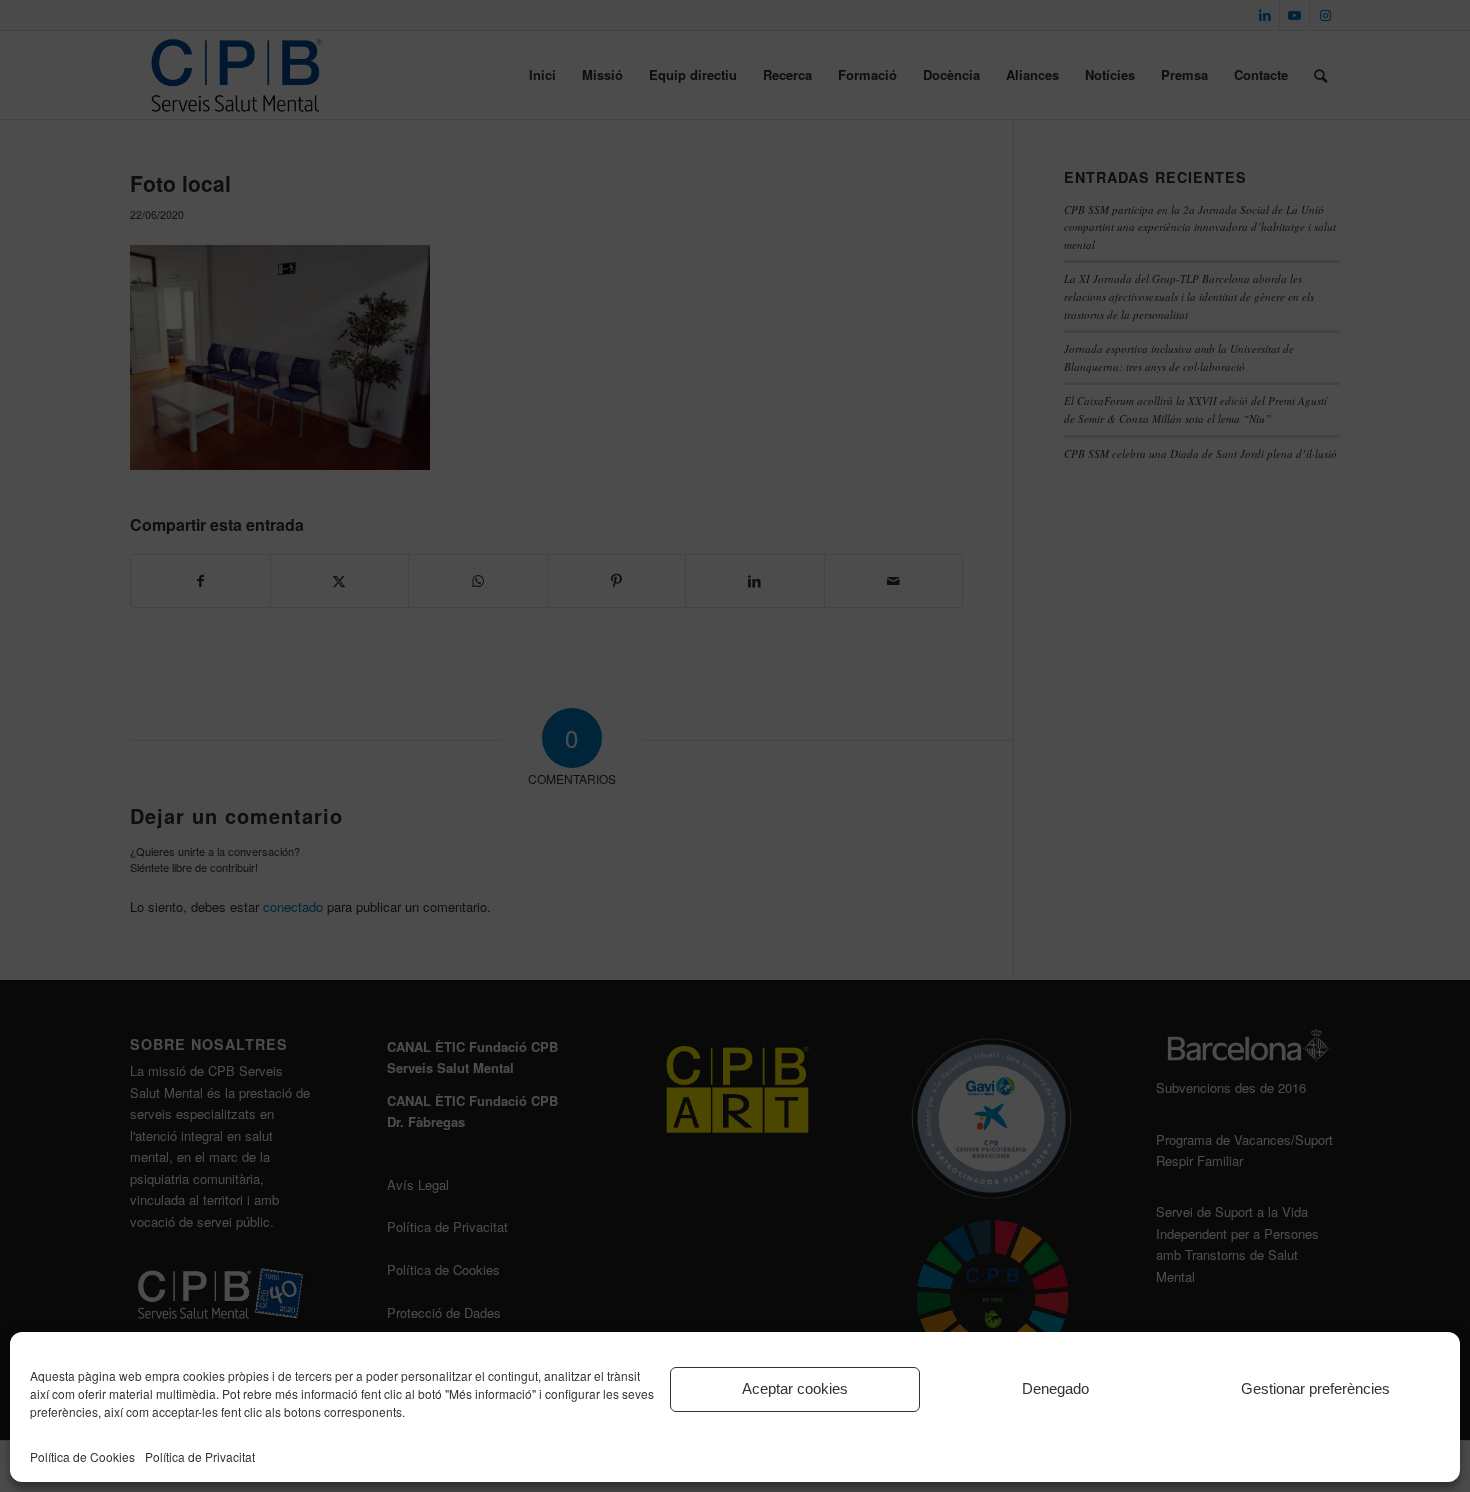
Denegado (1055, 1388)
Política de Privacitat (200, 1456)
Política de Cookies (82, 1456)
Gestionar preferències (1315, 1388)
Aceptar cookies (795, 1388)
